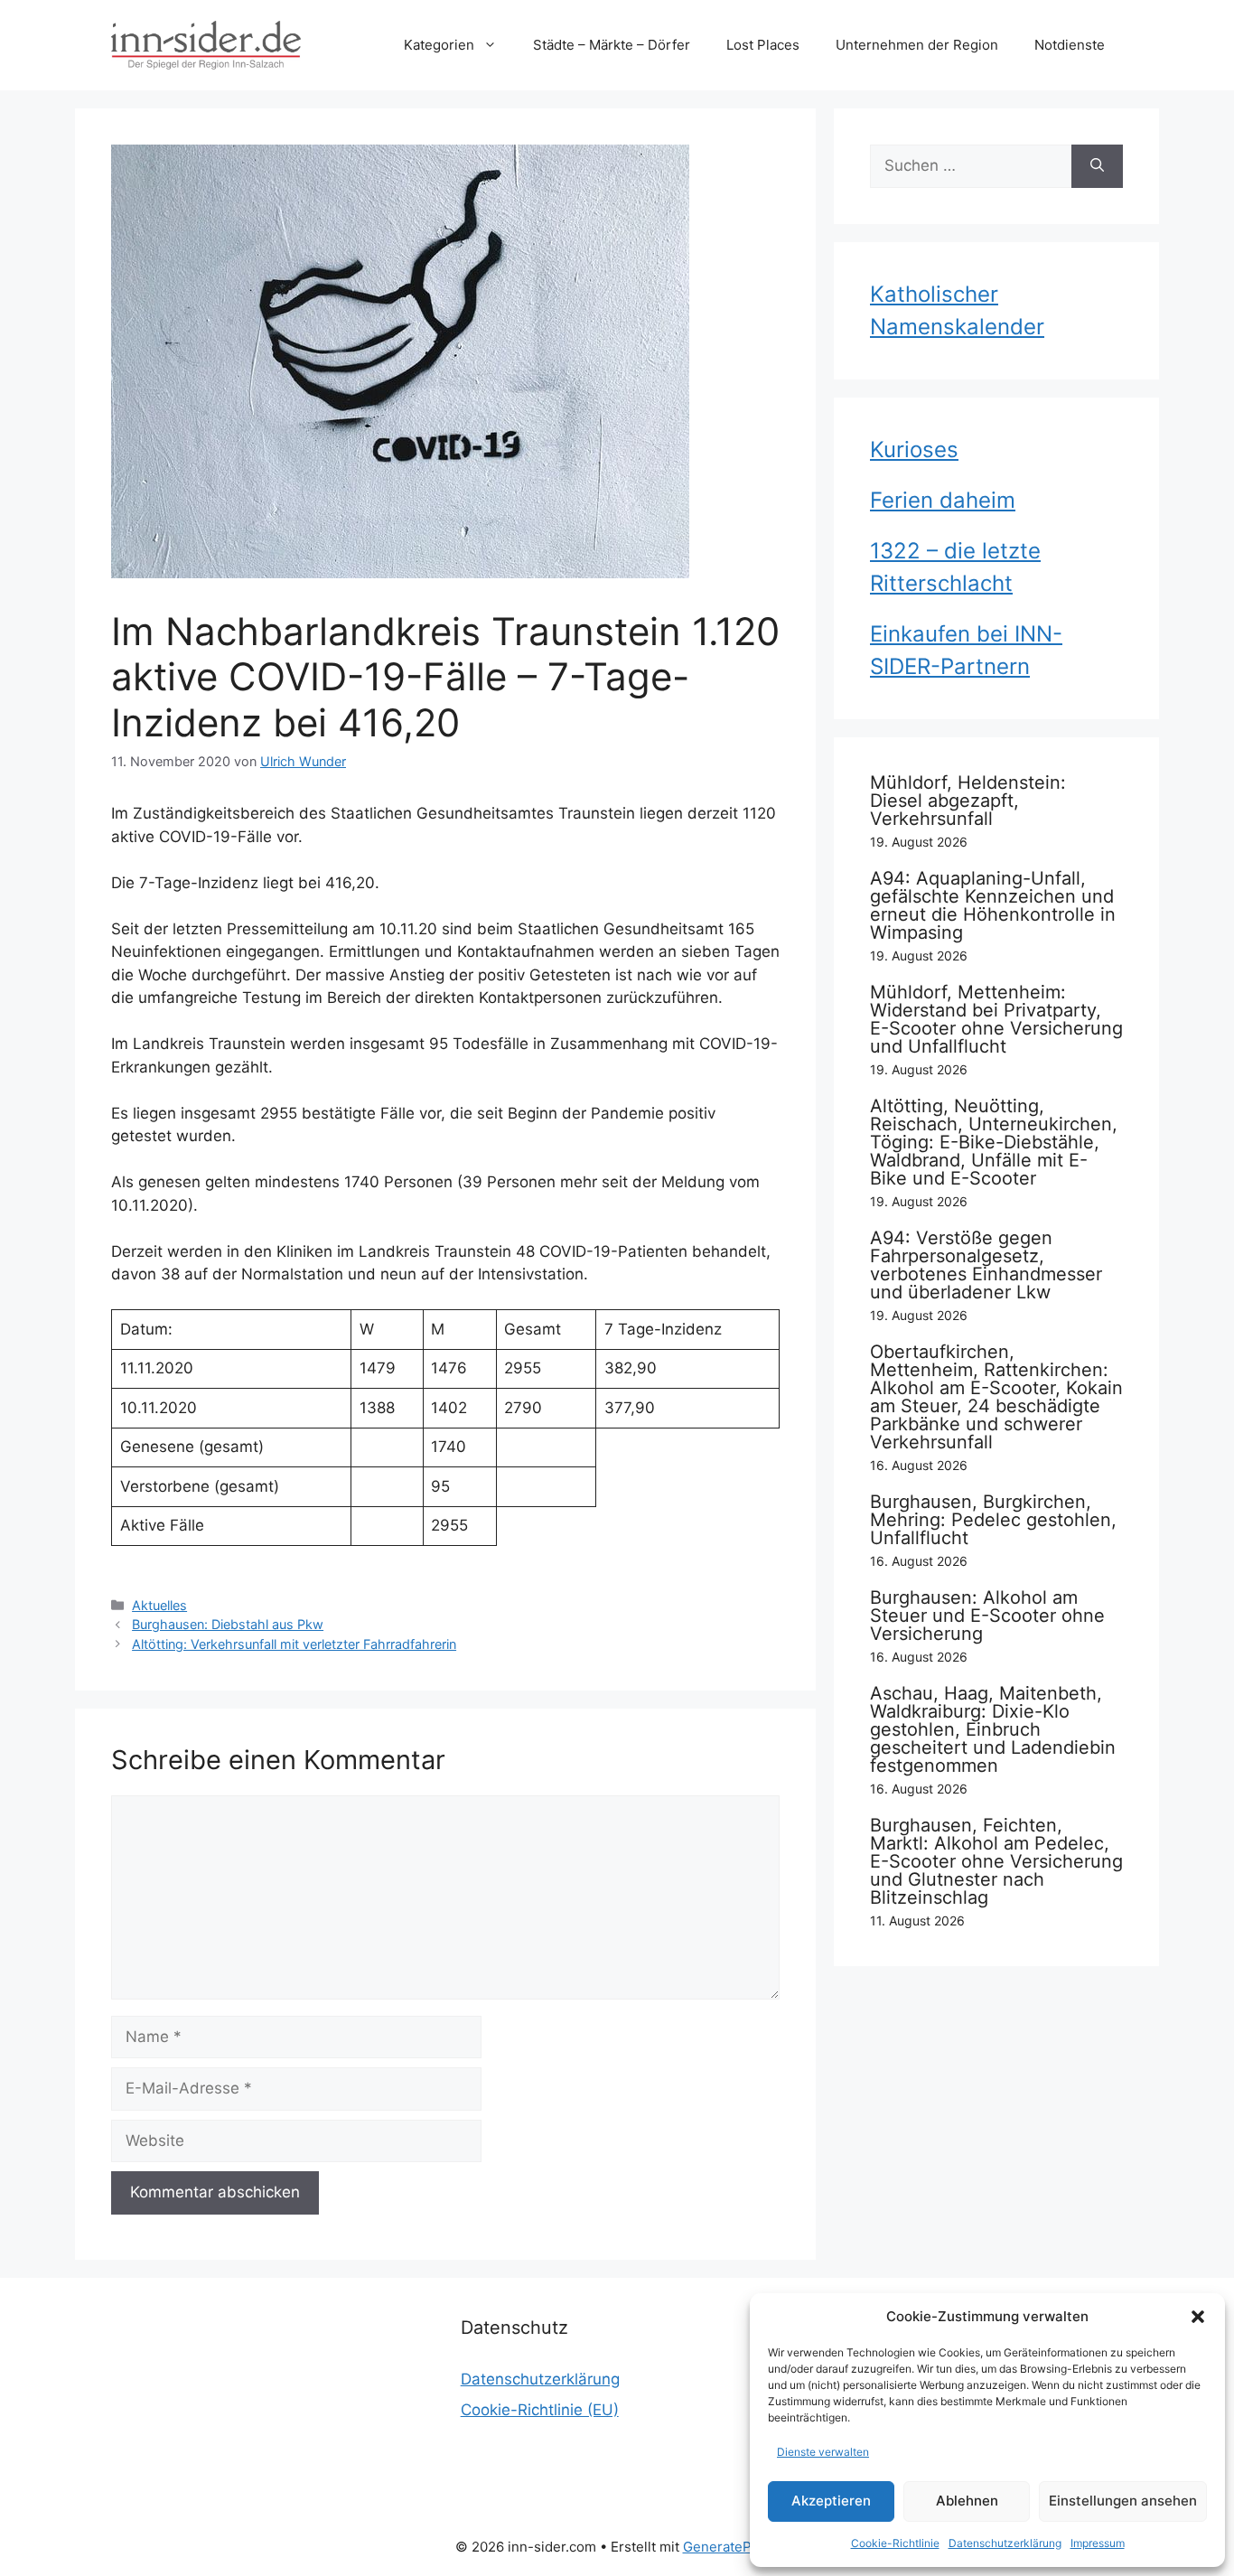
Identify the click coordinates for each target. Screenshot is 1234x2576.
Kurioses (914, 450)
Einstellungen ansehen (1123, 2501)
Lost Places (763, 45)
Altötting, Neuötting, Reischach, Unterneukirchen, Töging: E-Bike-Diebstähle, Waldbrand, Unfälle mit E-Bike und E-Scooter (994, 1142)
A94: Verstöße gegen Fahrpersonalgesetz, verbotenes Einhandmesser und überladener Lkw (986, 1265)
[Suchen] (1097, 166)
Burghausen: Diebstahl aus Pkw (228, 1624)
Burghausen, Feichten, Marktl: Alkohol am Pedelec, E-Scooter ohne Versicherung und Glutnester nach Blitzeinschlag (996, 1861)
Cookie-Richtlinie (895, 2543)
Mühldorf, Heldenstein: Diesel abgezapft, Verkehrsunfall (968, 801)
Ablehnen (967, 2501)
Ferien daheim (943, 500)
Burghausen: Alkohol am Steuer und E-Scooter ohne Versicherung (987, 1616)
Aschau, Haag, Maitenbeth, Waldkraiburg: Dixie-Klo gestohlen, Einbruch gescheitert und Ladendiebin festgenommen (993, 1729)
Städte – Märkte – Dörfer (612, 45)
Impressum (1098, 2543)
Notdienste (1070, 45)
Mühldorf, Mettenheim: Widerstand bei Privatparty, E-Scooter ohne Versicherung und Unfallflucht (996, 1019)
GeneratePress (731, 2547)
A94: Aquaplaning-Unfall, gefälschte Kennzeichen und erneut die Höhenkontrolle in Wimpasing (993, 905)
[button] (1198, 2317)
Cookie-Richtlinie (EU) (540, 2410)
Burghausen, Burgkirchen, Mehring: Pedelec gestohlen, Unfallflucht (993, 1520)
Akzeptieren (831, 2501)
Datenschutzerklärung (1005, 2543)
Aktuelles (159, 1605)
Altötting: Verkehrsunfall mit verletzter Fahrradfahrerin (294, 1644)
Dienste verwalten (823, 2452)
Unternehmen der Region (917, 45)
